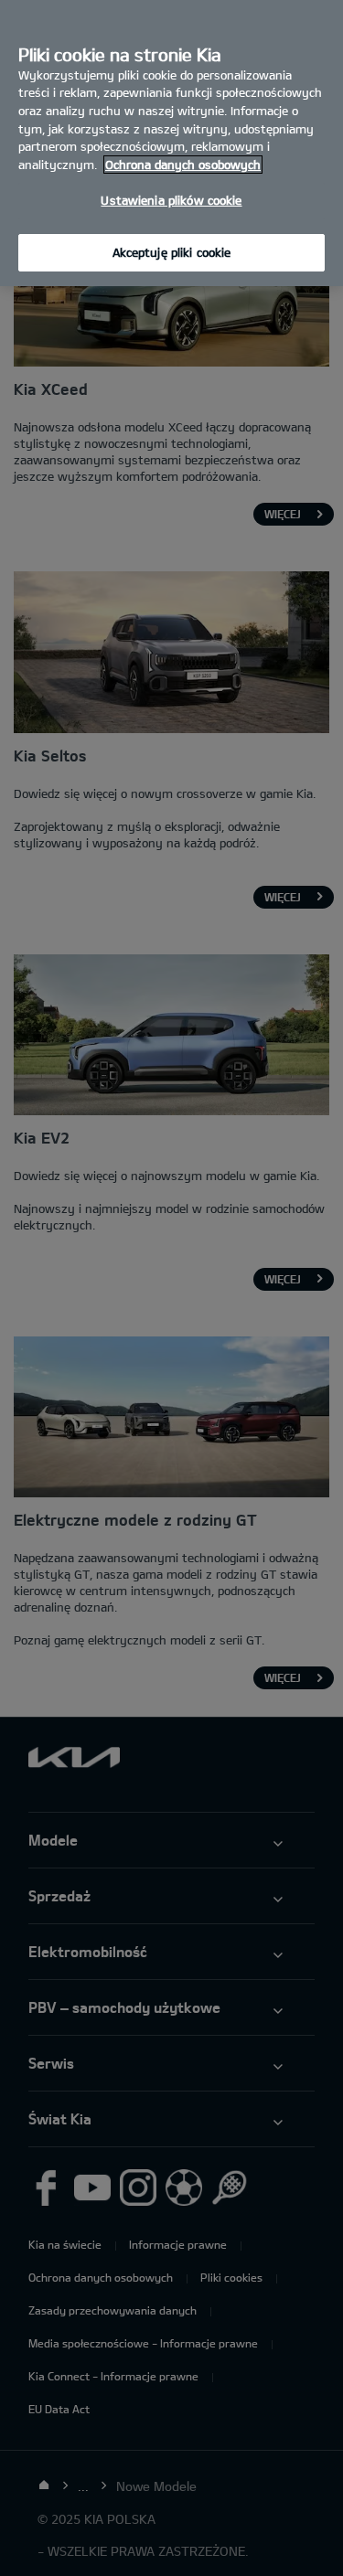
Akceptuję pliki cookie (172, 252)
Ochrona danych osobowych (183, 165)
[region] (171, 143)
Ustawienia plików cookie (171, 200)
